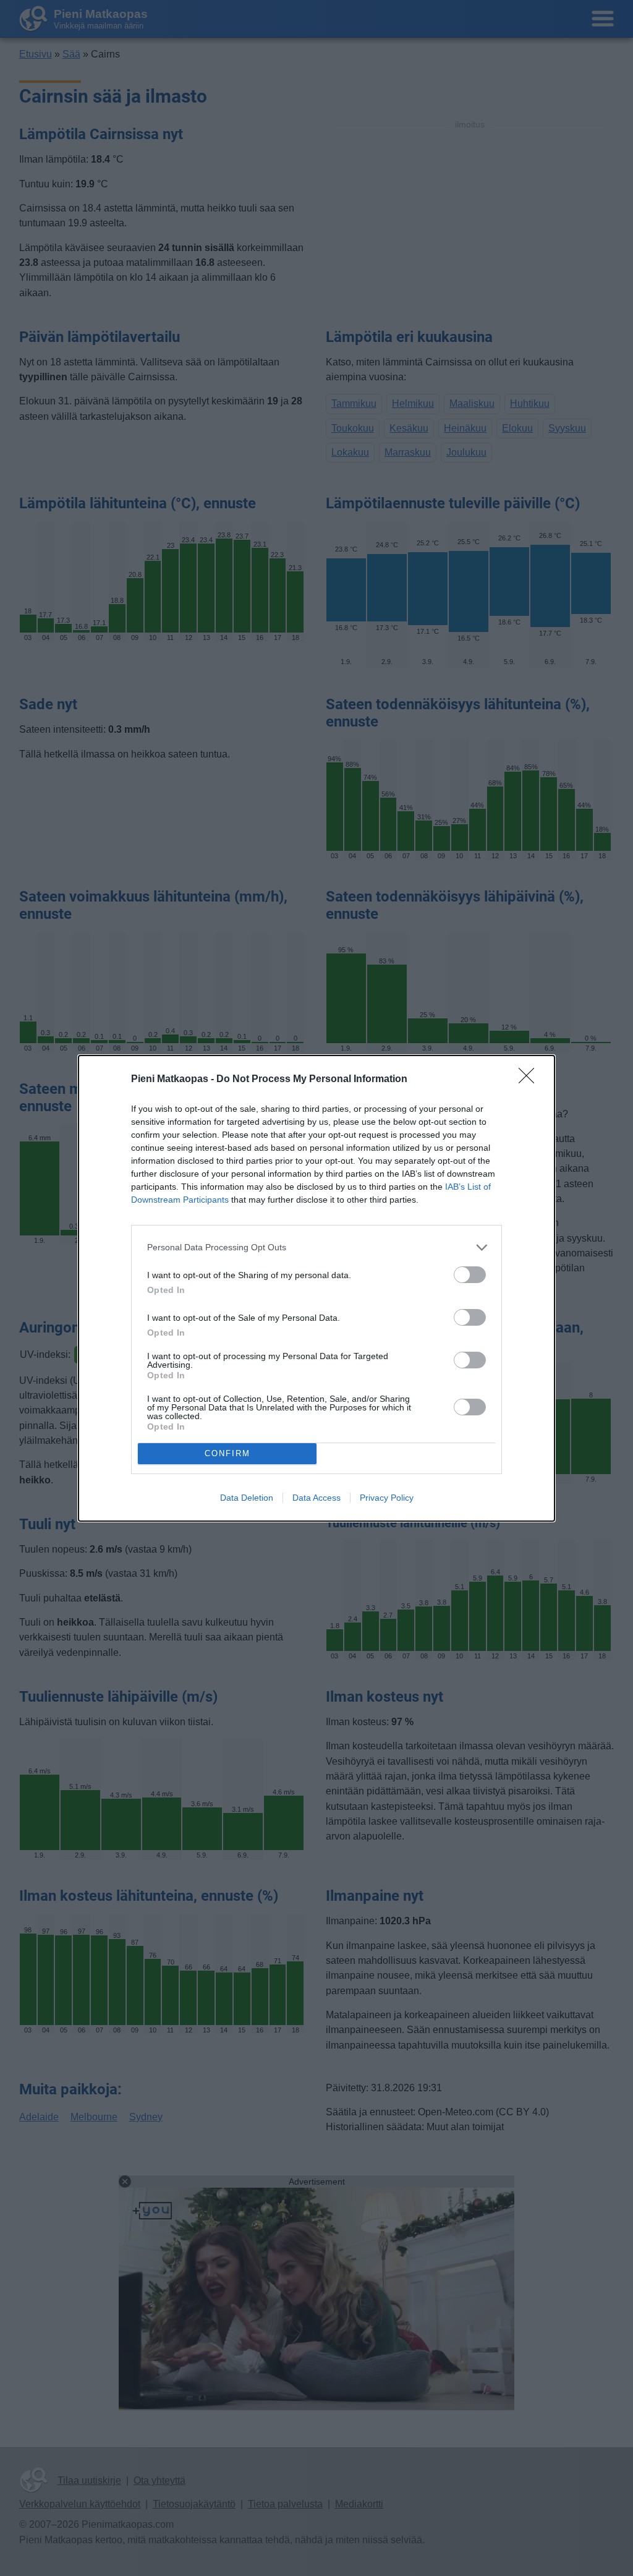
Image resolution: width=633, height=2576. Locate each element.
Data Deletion (247, 1498)
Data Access (316, 1498)
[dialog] (316, 1288)
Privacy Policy (387, 1498)
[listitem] (316, 1247)
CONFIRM (227, 1453)
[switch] (470, 1275)
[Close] (530, 1080)
